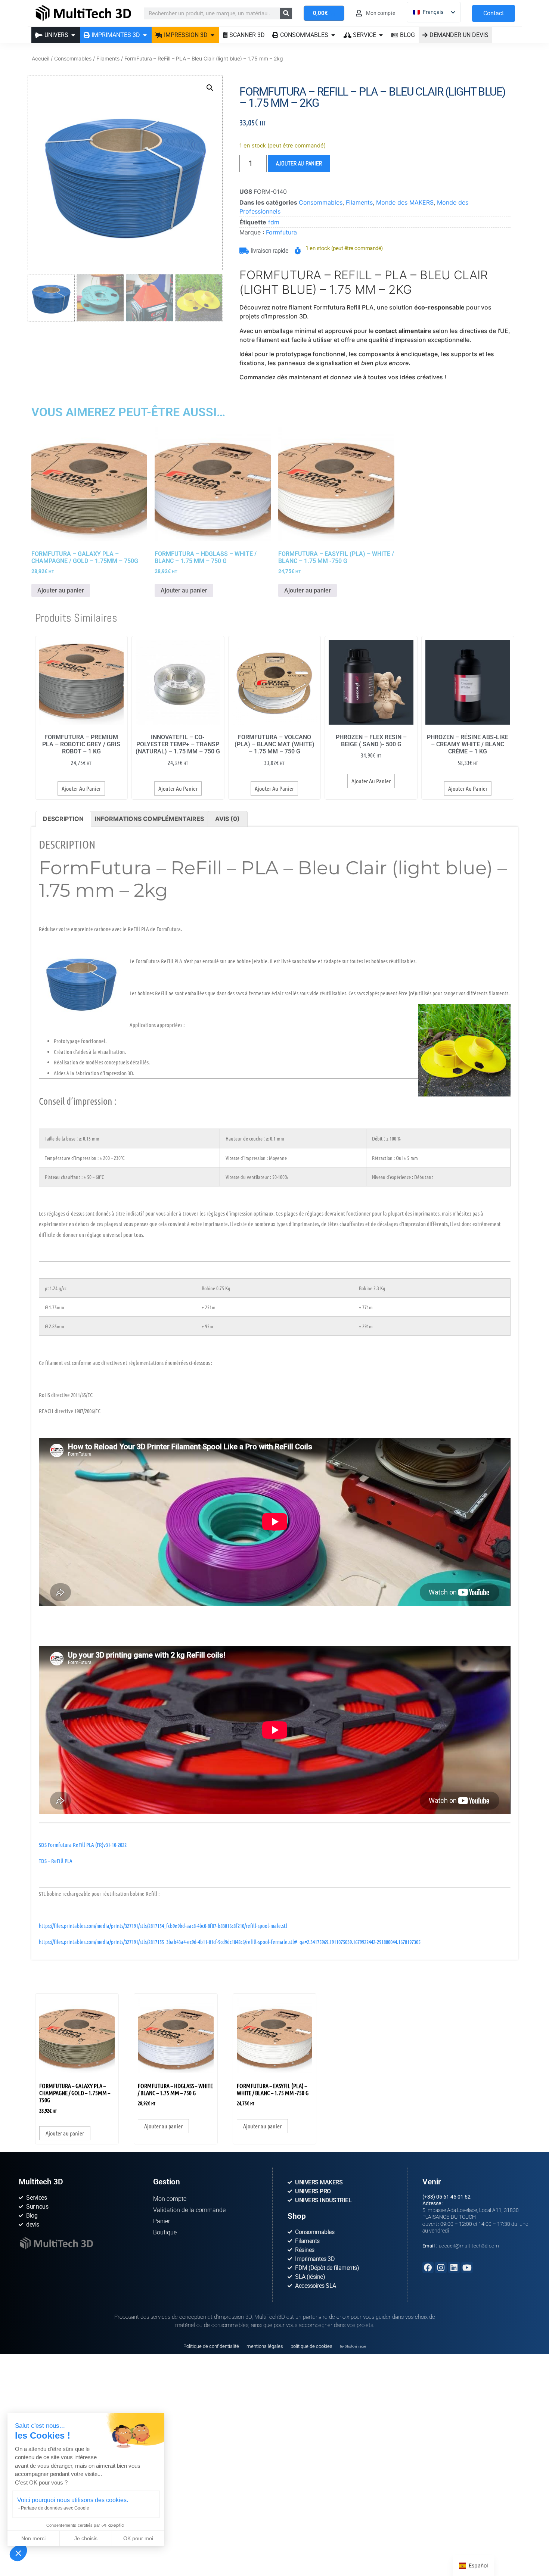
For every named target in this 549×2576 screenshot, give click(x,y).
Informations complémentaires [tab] (149, 819)
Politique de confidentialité (211, 2346)
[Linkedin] (454, 2267)
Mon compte (170, 2199)
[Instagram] (441, 2267)
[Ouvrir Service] (381, 35)
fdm (274, 222)
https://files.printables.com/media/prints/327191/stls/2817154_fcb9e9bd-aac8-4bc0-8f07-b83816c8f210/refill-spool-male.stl (163, 1926)
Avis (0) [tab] (227, 819)
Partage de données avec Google (55, 2508)
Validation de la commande (189, 2210)
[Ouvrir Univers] (73, 35)
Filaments (108, 58)
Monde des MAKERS (405, 202)
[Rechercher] (286, 13)
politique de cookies (311, 2346)
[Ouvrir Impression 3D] (213, 35)
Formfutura (281, 232)
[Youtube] (467, 2267)
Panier (162, 2221)
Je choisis (86, 2538)
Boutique (165, 2232)
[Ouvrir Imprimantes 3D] (145, 35)
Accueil (41, 58)
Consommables (73, 58)
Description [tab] (63, 819)
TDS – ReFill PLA (56, 1861)
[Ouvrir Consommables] (333, 35)
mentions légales (265, 2346)
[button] (18, 2553)
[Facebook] (428, 2267)
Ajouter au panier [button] (61, 590)
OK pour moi (138, 2538)
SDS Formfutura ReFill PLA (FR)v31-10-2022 (83, 1845)
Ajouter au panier (299, 163)
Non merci (33, 2538)
